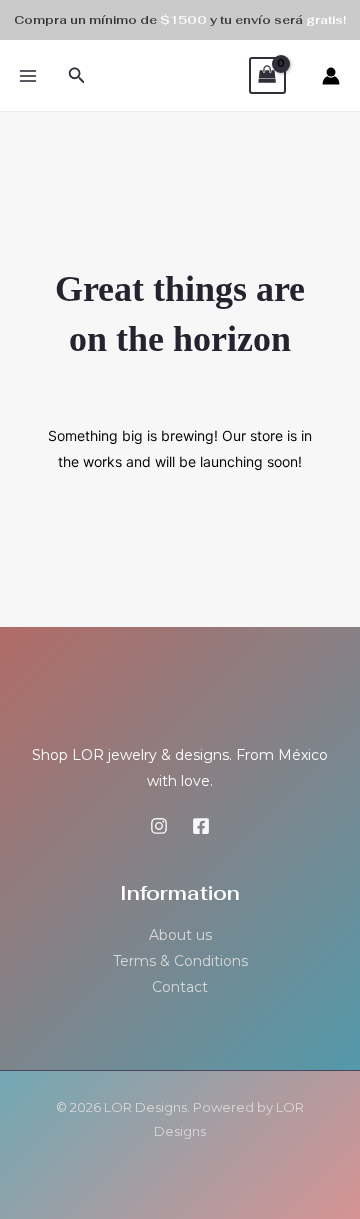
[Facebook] (201, 826)
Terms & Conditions (180, 961)
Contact (180, 987)
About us (180, 935)
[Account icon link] (331, 76)
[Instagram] (159, 826)
